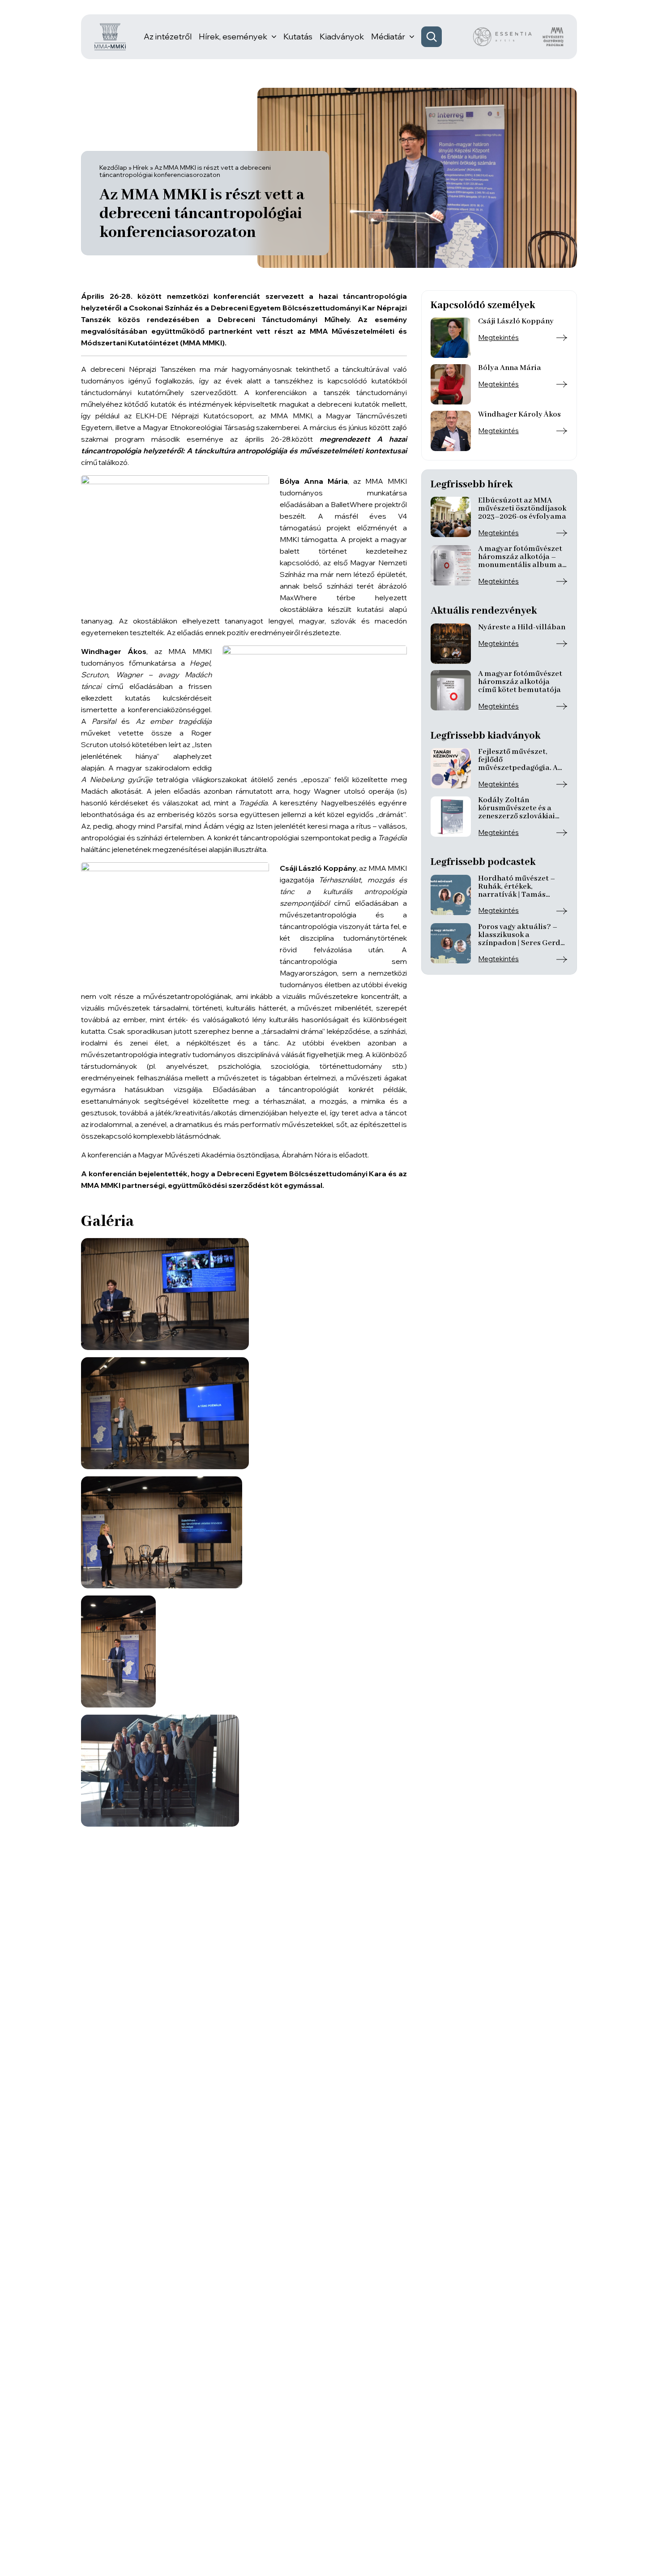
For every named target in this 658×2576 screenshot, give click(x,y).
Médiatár (388, 37)
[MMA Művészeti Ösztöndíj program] (553, 37)
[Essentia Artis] (502, 37)
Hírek (141, 168)
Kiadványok (342, 37)
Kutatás (298, 37)
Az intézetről (168, 37)
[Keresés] (432, 37)
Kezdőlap (113, 168)
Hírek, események (233, 37)
